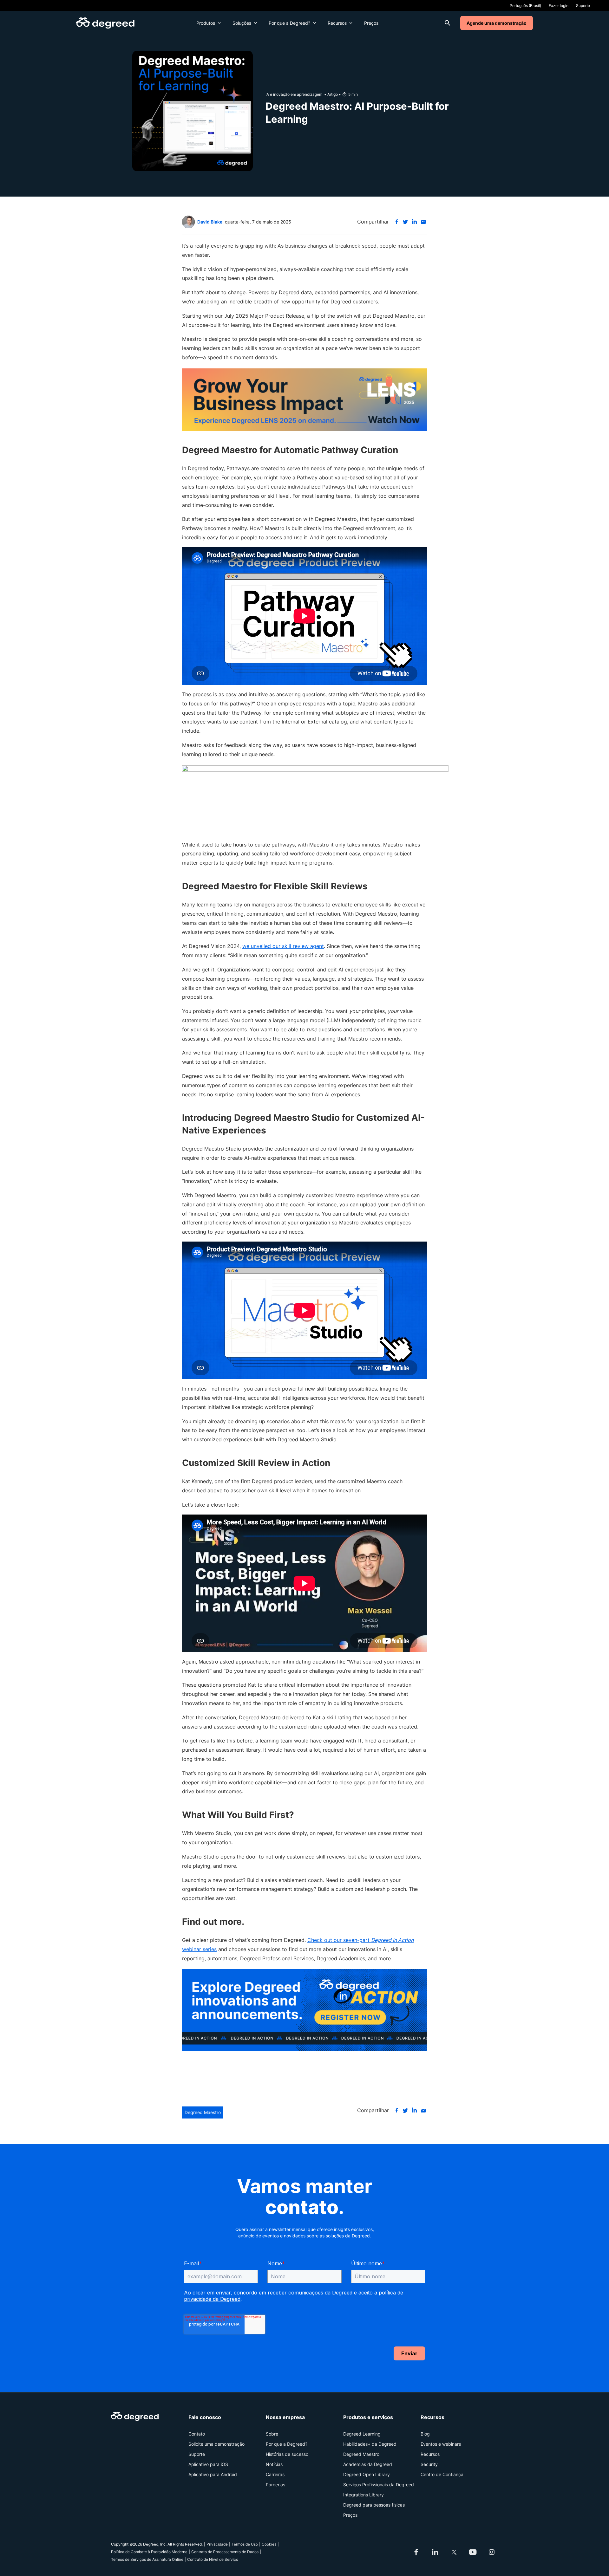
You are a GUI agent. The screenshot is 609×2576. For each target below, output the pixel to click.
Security (429, 2464)
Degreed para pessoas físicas (374, 2505)
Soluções (242, 23)
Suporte (583, 6)
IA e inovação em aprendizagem (294, 94)
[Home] (105, 23)
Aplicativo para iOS (208, 2464)
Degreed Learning (362, 2434)
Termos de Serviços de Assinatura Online (147, 2559)
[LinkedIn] (414, 222)
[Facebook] (396, 222)
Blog (425, 2434)
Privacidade (217, 2544)
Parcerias (275, 2485)
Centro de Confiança (442, 2474)
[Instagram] (492, 2552)
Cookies (269, 2544)
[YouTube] (473, 2552)
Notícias (274, 2464)
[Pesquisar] (448, 23)
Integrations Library (363, 2495)
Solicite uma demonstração (216, 2444)
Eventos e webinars (441, 2444)
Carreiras (275, 2474)
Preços (371, 23)
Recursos (337, 23)
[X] (405, 222)
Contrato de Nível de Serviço (213, 2559)
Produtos (206, 23)
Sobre (272, 2434)
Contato (197, 2434)
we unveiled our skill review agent (283, 946)
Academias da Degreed (368, 2464)
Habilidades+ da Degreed (370, 2444)
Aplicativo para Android (213, 2474)
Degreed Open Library (367, 2474)
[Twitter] (454, 2552)
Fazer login (559, 6)
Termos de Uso (245, 2544)
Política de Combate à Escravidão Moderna (149, 2552)
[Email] (423, 222)
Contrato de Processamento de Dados (225, 2552)
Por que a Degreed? (289, 23)
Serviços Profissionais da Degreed (379, 2485)
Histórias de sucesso (287, 2454)
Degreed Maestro (203, 2112)
